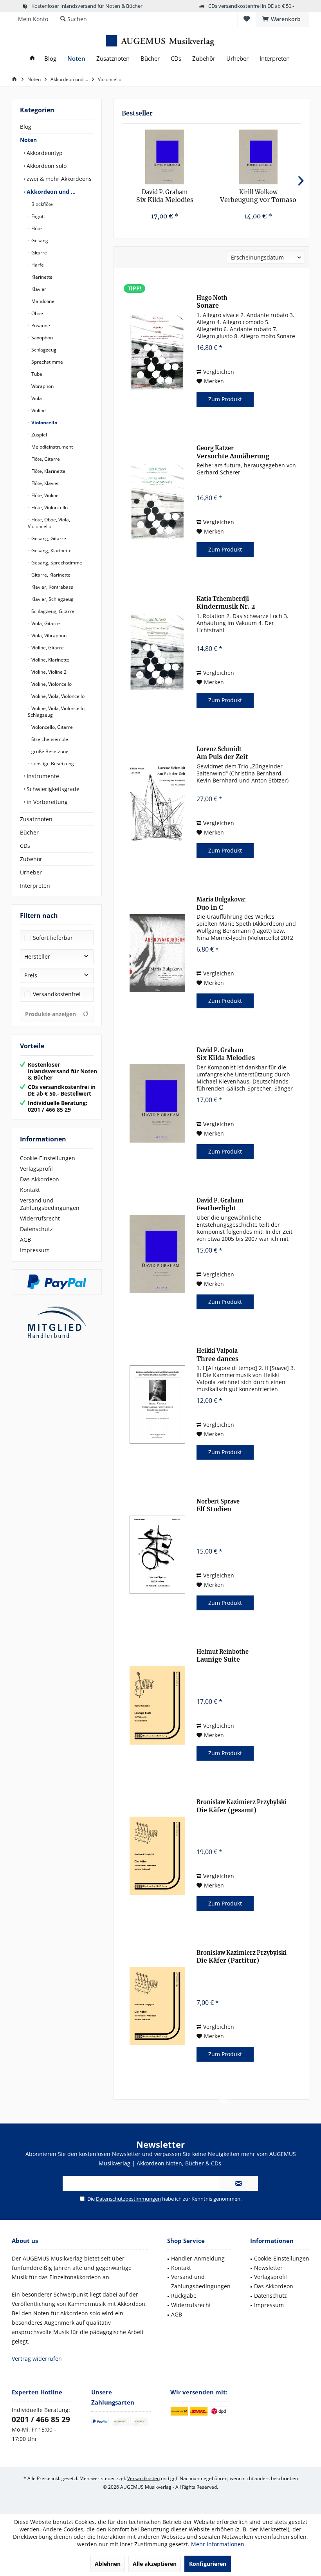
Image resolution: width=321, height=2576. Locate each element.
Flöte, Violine (44, 495)
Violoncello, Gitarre (51, 727)
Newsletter (268, 2268)
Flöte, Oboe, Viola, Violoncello (49, 523)
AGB (25, 1239)
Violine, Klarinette (50, 660)
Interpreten (35, 886)
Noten (28, 140)
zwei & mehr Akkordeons (58, 179)
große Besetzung (49, 751)
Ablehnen (108, 2564)
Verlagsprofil (36, 1169)
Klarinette (41, 277)
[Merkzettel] (247, 19)
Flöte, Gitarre (45, 459)
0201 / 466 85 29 (41, 2419)
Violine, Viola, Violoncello (57, 696)
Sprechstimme (47, 362)
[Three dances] (157, 1404)
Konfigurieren (208, 2564)
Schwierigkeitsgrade (52, 789)
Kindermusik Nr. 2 (226, 603)
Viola (36, 398)
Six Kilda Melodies (165, 196)
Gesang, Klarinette (51, 551)
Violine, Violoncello (51, 684)
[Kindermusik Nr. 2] (157, 652)
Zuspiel (39, 435)
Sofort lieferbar (53, 938)
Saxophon (41, 338)
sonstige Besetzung (52, 763)
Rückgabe (184, 2296)
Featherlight (220, 1204)
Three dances (217, 1355)
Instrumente (42, 776)
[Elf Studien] (157, 1555)
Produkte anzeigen (50, 1014)
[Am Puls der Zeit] (157, 803)
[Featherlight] (157, 1254)
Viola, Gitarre (45, 623)
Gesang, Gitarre (48, 538)
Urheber (31, 872)
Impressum (35, 1250)
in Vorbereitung (46, 802)
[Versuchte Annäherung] (157, 502)
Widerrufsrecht (40, 1218)
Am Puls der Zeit (222, 753)
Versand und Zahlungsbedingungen (50, 1204)
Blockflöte (41, 204)
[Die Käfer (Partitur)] (157, 2006)
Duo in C (221, 903)
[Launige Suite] (157, 1705)
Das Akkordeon (40, 1179)
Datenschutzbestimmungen (128, 2199)
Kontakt (30, 1190)
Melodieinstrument (51, 447)
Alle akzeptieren (155, 2564)
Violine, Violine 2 (48, 672)
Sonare (212, 302)
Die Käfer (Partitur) (242, 1957)
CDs (25, 846)
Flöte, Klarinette (48, 471)
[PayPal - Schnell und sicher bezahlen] (57, 1282)
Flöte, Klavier (45, 483)
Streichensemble (49, 739)
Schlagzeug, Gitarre (52, 611)
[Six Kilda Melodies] (165, 157)
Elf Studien (218, 1505)
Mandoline (42, 301)
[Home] (32, 59)
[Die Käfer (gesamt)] (157, 1856)
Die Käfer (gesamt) (242, 1806)
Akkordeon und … (50, 192)
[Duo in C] (157, 953)
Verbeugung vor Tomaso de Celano (258, 196)
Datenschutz (36, 1229)
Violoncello (44, 423)
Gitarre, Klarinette (50, 575)
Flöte (36, 228)
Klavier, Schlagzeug (52, 599)
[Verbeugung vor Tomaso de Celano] (258, 157)
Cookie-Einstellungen (48, 1158)
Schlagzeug (43, 350)
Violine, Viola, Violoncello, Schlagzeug (57, 712)
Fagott (38, 216)
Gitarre (39, 253)
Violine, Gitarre (47, 648)
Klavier (38, 289)
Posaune (40, 325)
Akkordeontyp (44, 153)
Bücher (29, 832)
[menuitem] (282, 19)
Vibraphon (42, 386)
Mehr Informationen (218, 2544)
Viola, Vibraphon (48, 635)
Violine (38, 410)
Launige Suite (223, 1656)
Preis (31, 975)
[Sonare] (157, 351)
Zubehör (31, 859)
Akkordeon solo (46, 166)
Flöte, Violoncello (49, 507)
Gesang (39, 241)
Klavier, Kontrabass (52, 587)
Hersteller (37, 956)
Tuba (36, 374)
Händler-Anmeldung (198, 2258)
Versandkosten (143, 2478)
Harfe (37, 265)
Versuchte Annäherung (233, 452)
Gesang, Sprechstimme (56, 563)
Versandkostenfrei (57, 994)
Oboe (37, 313)
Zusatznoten (36, 819)
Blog (26, 127)
